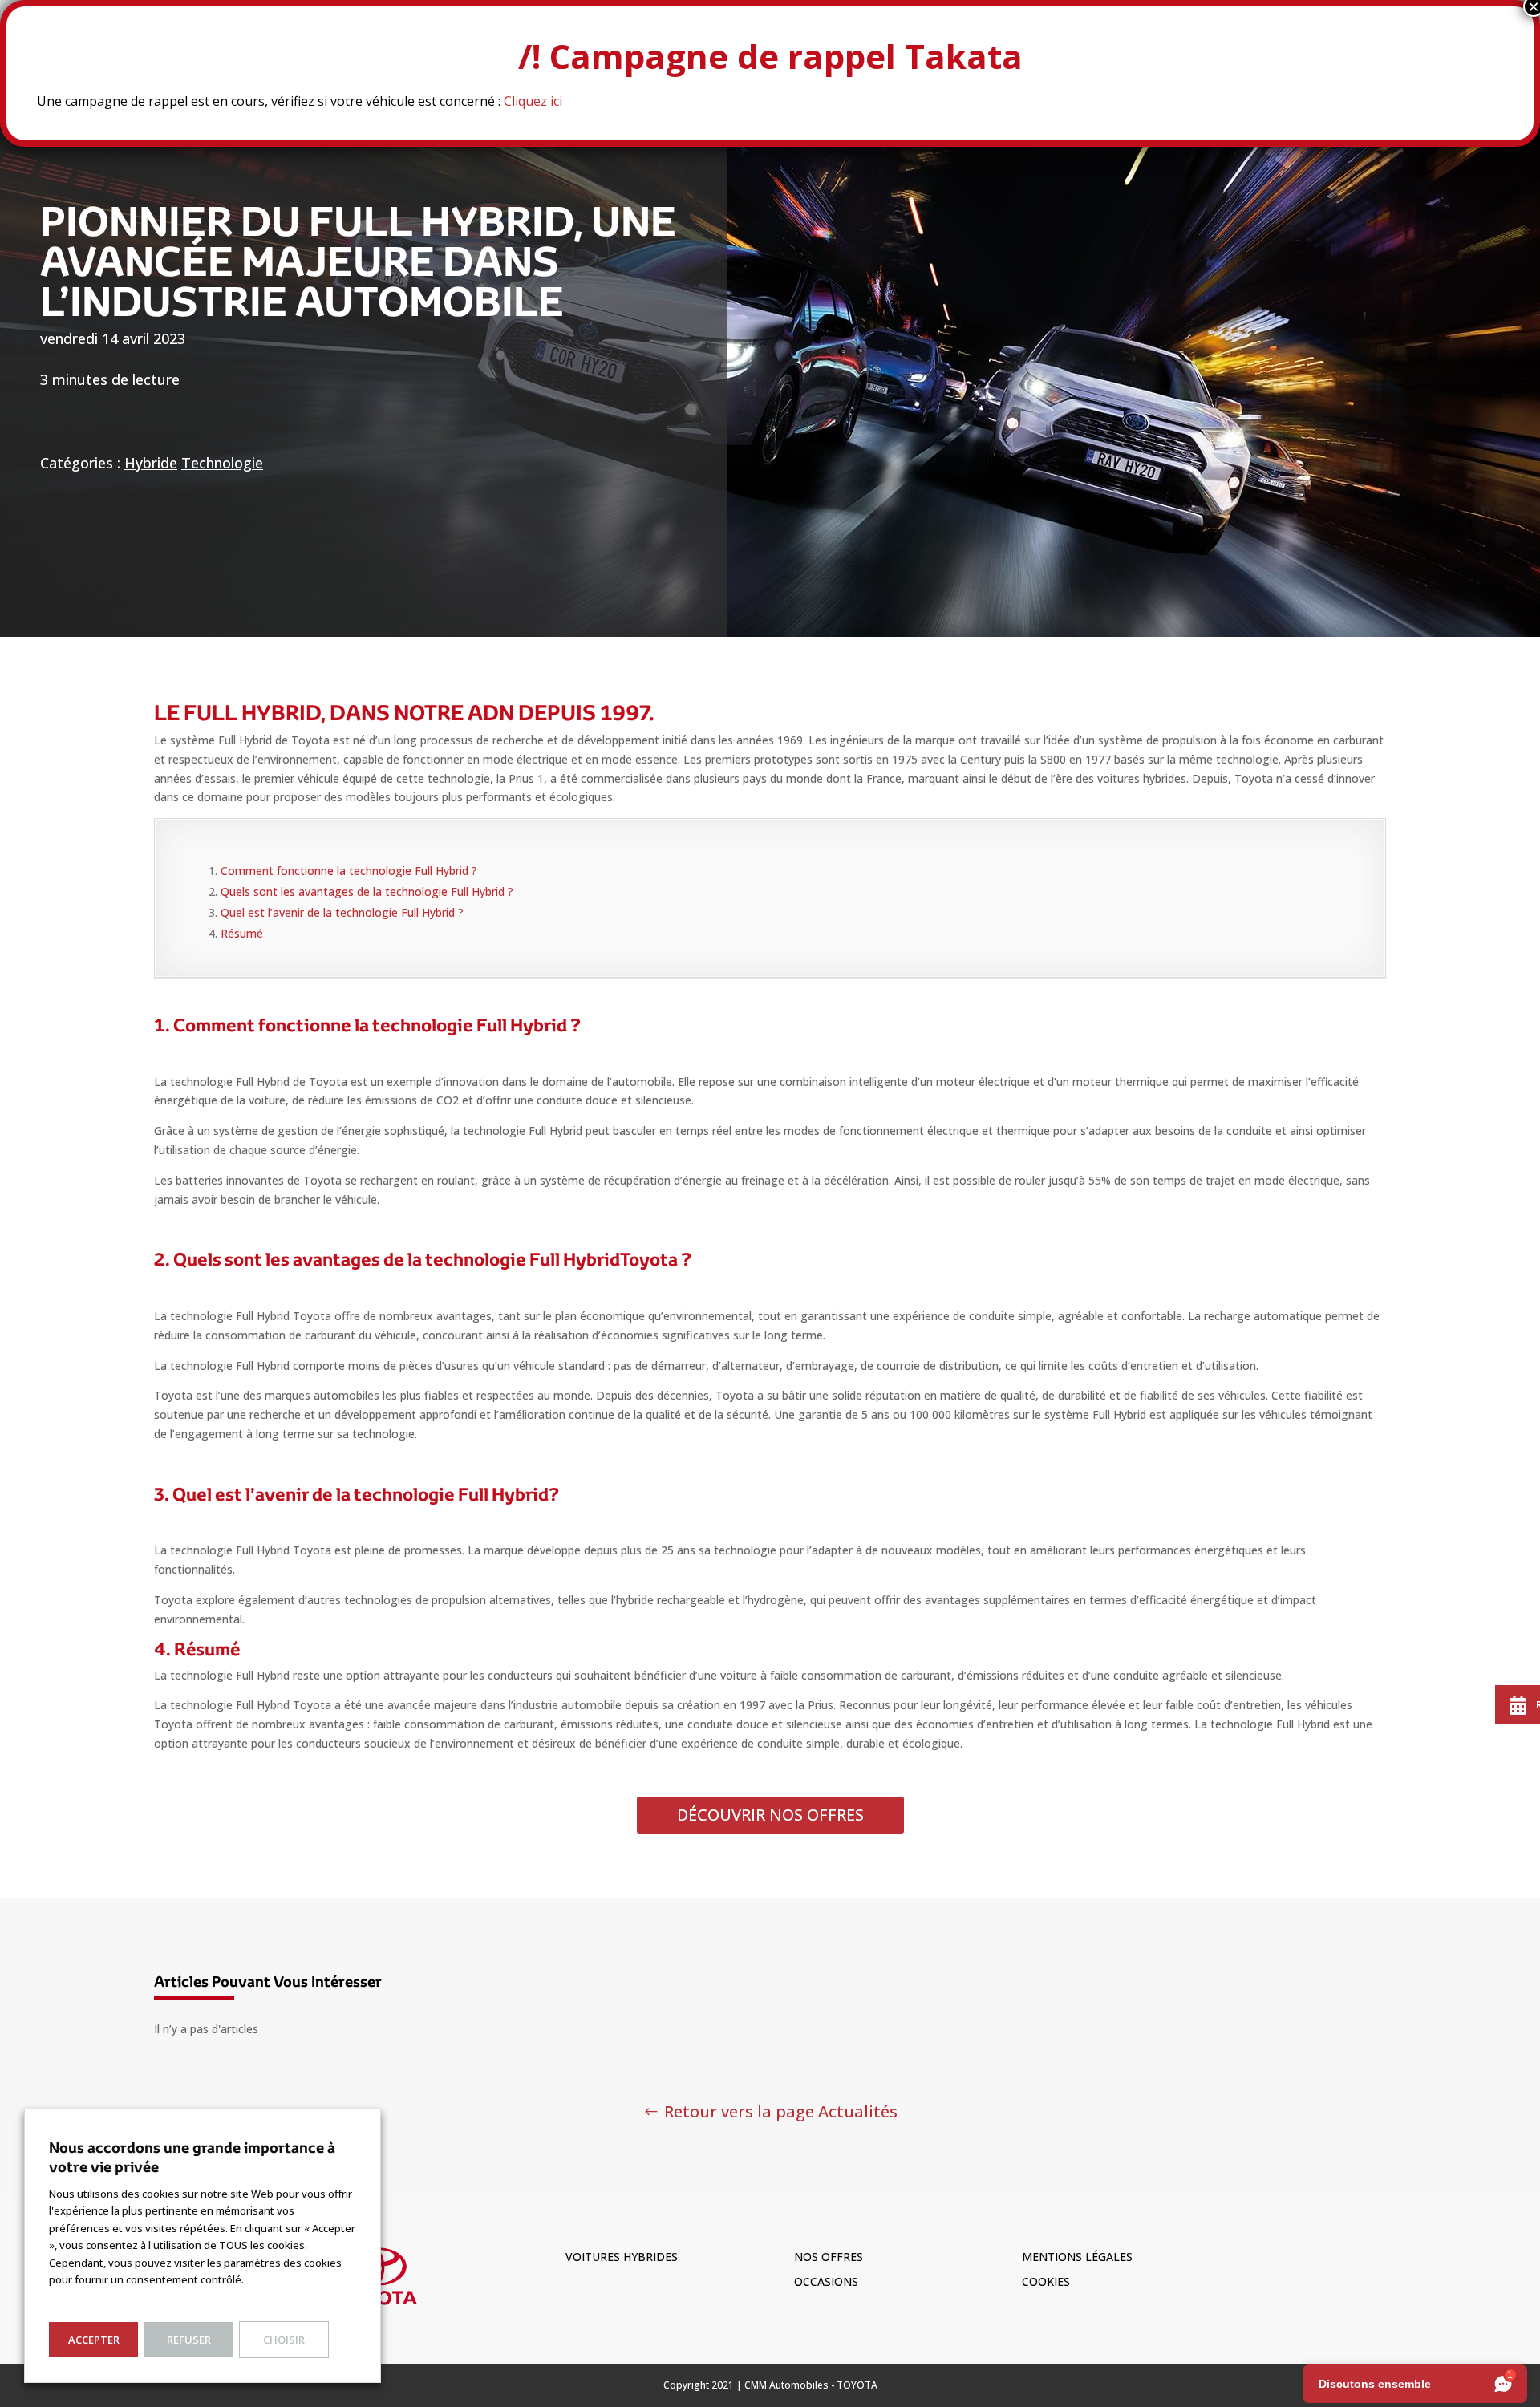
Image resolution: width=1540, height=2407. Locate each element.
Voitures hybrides (622, 2257)
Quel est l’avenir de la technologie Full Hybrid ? (342, 912)
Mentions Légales (1077, 2257)
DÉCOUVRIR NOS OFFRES (770, 1815)
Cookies (1046, 2281)
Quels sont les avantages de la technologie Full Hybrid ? (367, 891)
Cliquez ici (533, 101)
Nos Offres (829, 2257)
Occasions (826, 2281)
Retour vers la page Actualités (781, 2111)
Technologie (222, 463)
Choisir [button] (284, 2340)
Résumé (242, 933)
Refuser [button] (189, 2340)
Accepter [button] (94, 2340)
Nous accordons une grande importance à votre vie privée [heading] (192, 2157)
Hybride (151, 463)
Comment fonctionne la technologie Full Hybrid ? (349, 871)
